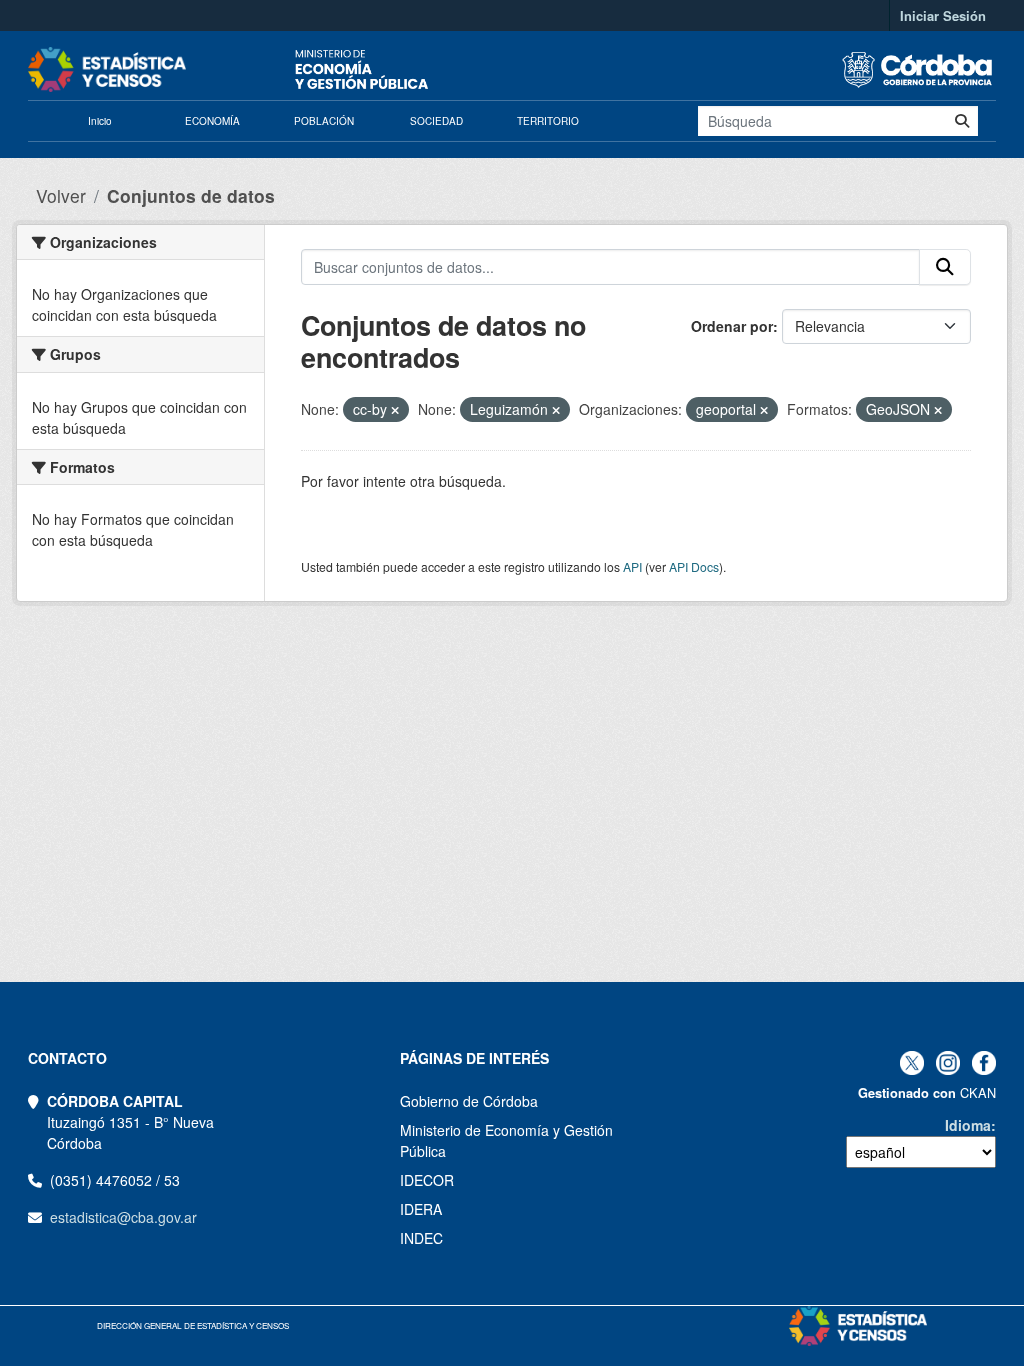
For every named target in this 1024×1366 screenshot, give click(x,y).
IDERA (421, 1209)
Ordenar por (732, 326)
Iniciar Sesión (943, 15)
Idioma (968, 1125)
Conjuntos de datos (191, 195)
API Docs (694, 566)
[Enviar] (962, 121)
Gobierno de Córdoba (469, 1101)
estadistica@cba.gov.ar (123, 1217)
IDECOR (427, 1180)
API (632, 566)
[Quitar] (395, 410)
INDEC (421, 1238)
